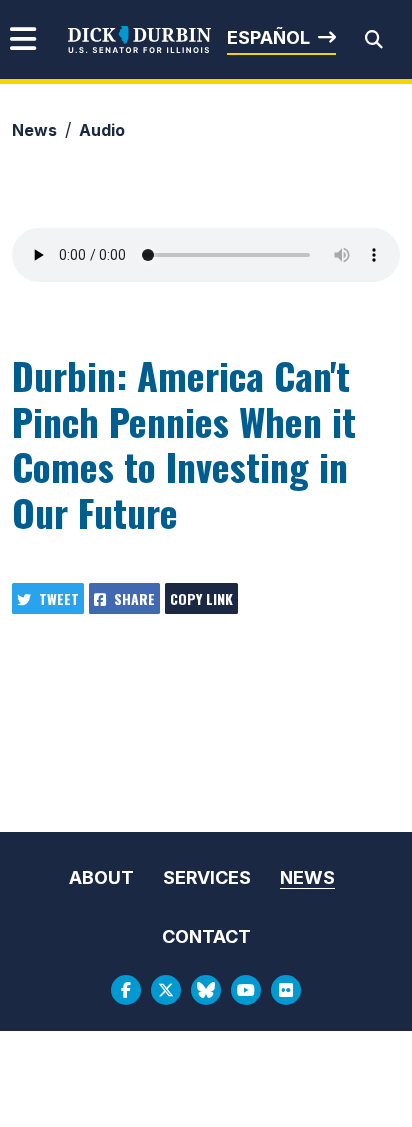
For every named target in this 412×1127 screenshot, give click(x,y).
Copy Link (201, 598)
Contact (206, 936)
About (101, 877)
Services (207, 877)
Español (268, 37)
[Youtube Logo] (246, 990)
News (34, 130)
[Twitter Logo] (166, 990)
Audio (102, 130)
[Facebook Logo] (126, 990)
